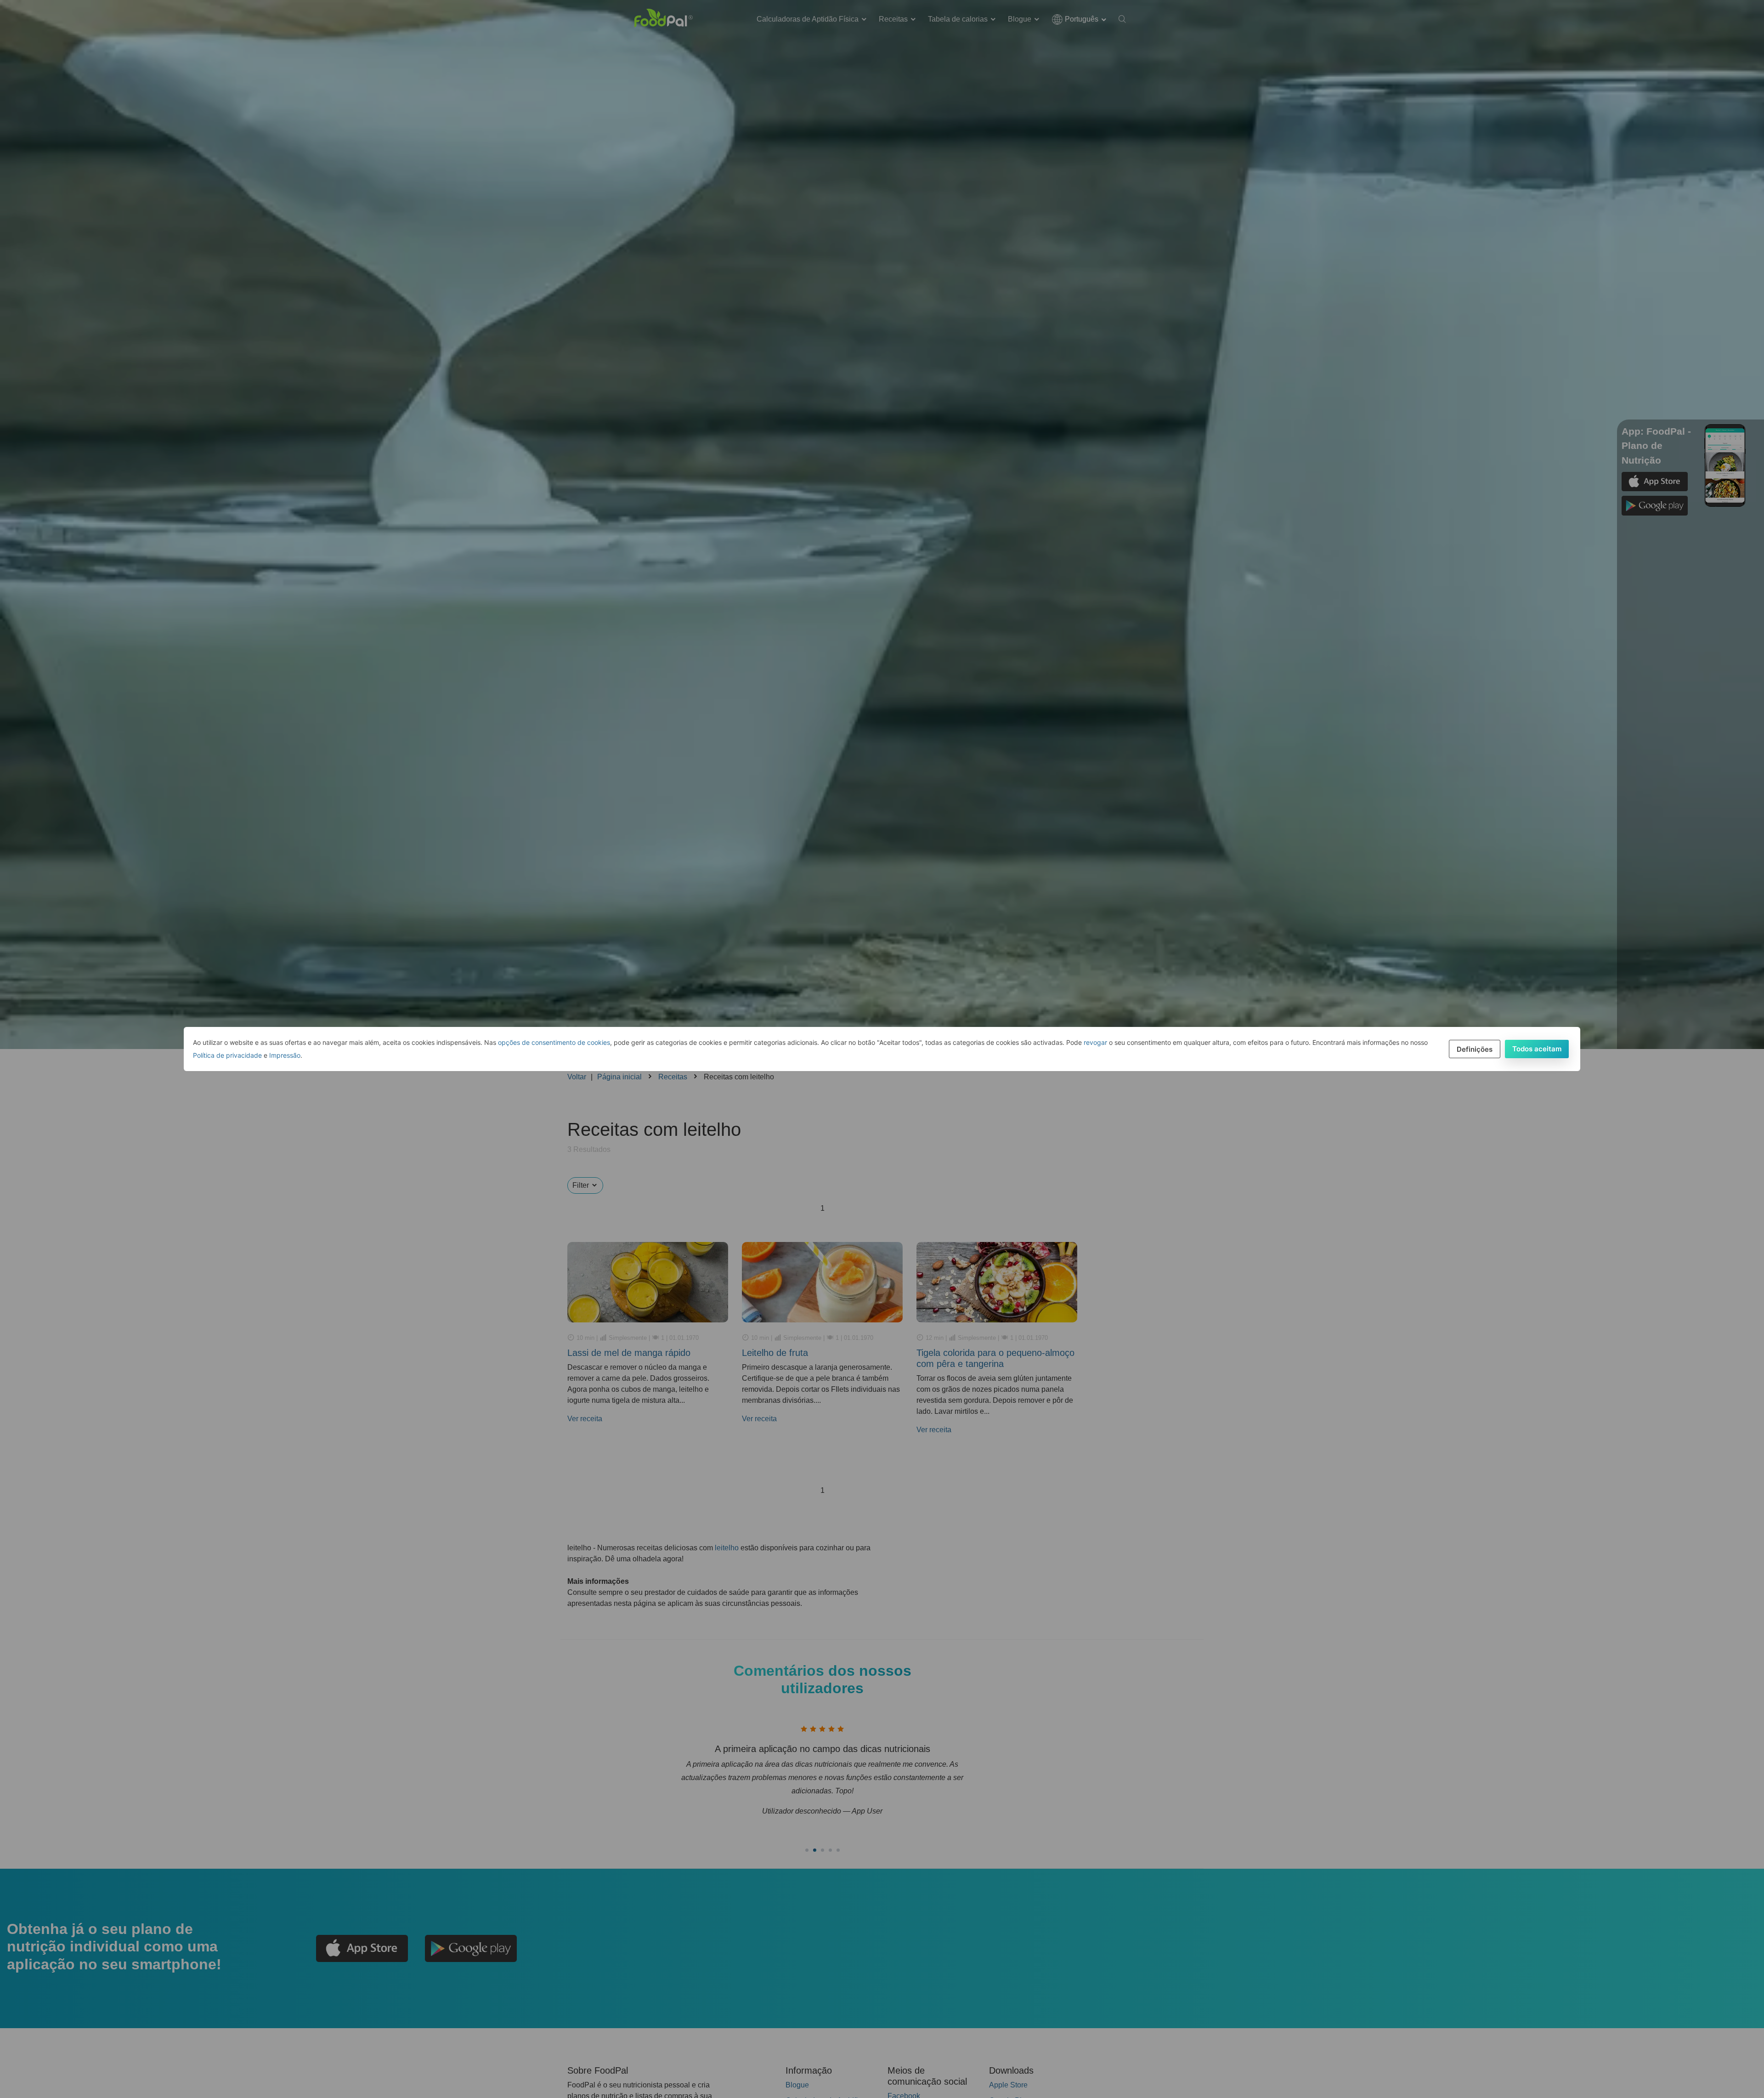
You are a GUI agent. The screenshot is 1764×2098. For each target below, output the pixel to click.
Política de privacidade (227, 1055)
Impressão (285, 1055)
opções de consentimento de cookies (554, 1042)
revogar (1095, 1042)
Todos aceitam (1537, 1049)
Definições (1475, 1049)
